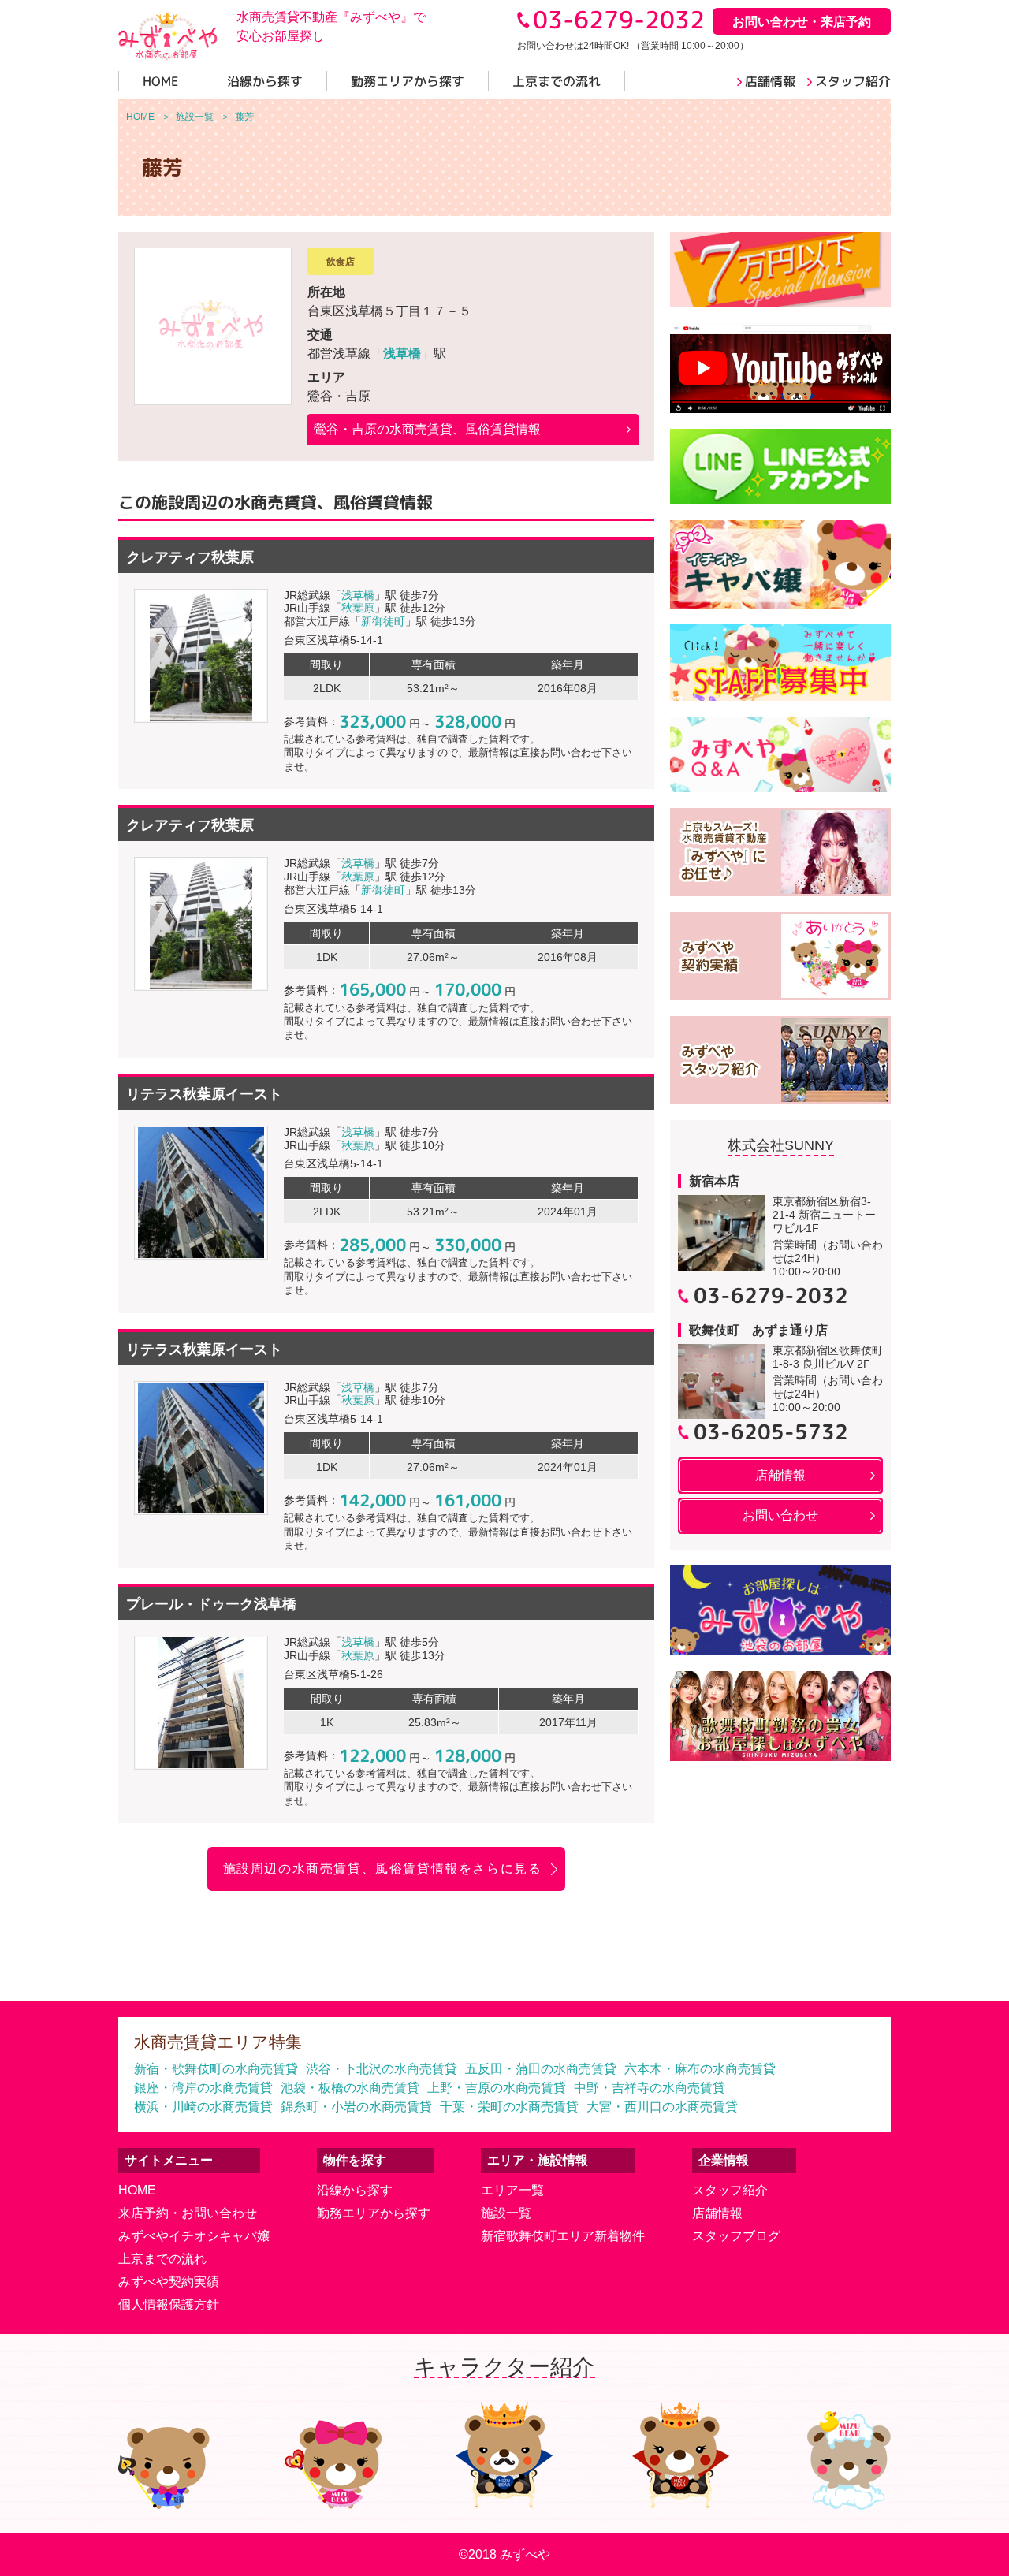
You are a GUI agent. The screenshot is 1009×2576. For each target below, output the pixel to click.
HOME (137, 2190)
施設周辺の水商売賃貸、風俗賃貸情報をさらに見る (383, 1869)
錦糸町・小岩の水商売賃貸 (356, 2107)
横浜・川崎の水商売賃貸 (203, 2107)
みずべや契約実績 (169, 2282)
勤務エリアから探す (374, 2213)
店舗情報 (717, 2213)
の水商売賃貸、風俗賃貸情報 (427, 429)
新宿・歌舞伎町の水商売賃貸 (216, 2069)
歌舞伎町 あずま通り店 (758, 1330)
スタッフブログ (736, 2236)
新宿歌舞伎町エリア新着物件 (563, 2236)
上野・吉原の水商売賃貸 (497, 2088)
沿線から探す (355, 2190)
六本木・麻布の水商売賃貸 (700, 2069)
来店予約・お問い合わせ (188, 2213)
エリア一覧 (512, 2190)
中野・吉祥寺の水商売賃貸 (650, 2088)
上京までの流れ (162, 2259)
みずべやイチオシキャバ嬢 (194, 2236)
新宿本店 (714, 1181)
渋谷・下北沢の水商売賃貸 (382, 2069)
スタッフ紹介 (730, 2190)
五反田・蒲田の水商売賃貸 (541, 2069)
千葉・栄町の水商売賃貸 (509, 2107)
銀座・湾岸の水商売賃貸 (203, 2088)
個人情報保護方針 (169, 2304)
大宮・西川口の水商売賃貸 (662, 2107)
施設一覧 (506, 2213)
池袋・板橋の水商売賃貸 (350, 2088)
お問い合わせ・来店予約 (802, 22)
